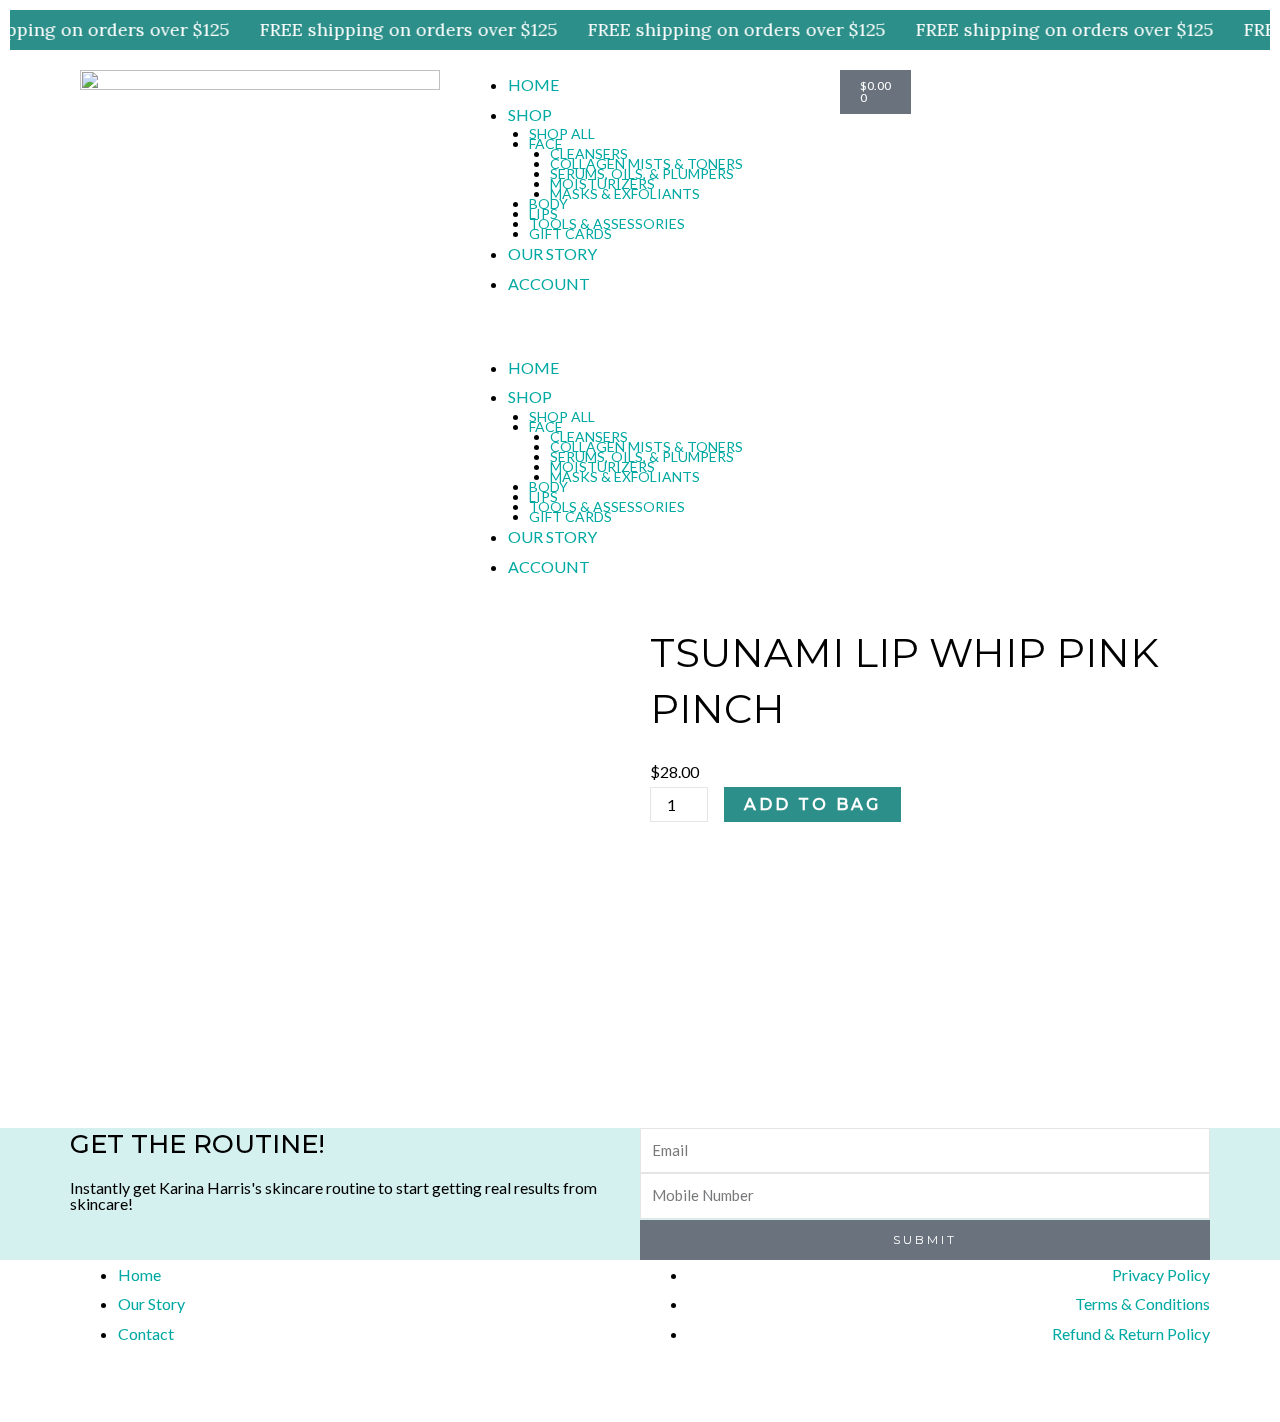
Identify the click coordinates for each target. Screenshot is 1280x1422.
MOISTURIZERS (602, 183)
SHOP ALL (562, 133)
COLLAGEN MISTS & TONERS (646, 163)
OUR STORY (552, 253)
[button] (640, 338)
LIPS (543, 213)
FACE (546, 143)
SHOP (530, 114)
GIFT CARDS (570, 233)
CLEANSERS (589, 153)
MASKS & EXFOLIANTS (625, 193)
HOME (533, 84)
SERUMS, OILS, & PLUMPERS (642, 173)
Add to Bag (812, 804)
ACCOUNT (549, 283)
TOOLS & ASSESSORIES (607, 223)
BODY (548, 203)
